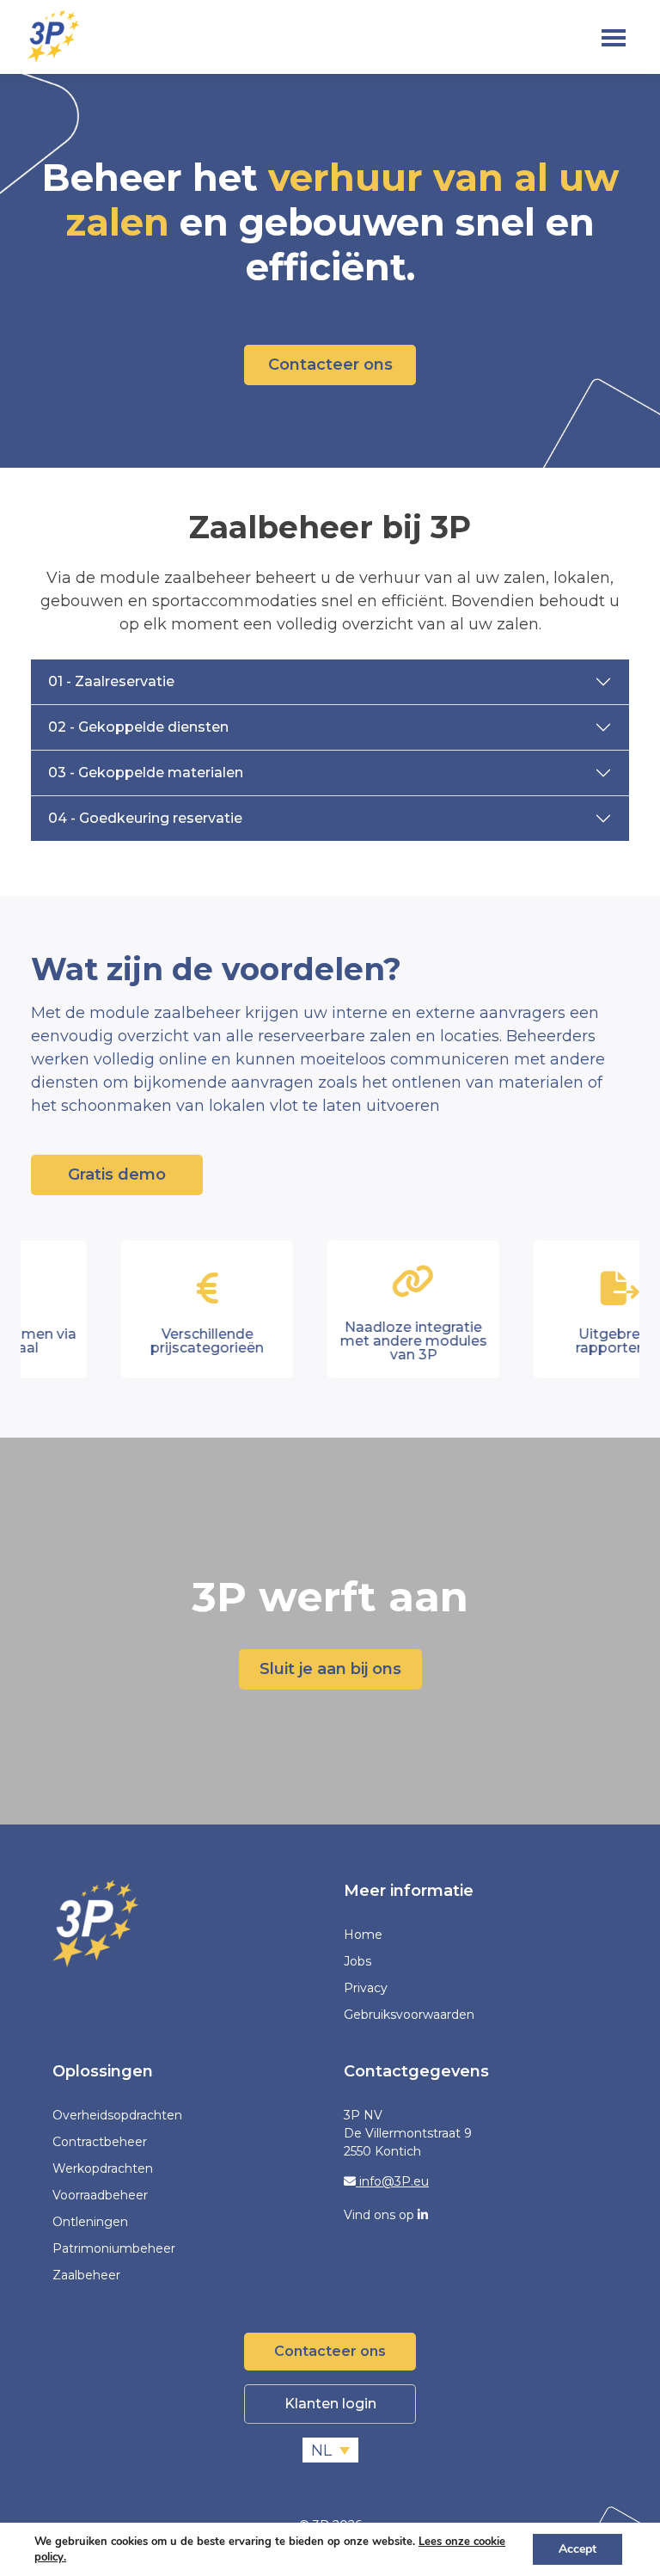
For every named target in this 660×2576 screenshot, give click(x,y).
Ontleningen (90, 2222)
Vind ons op (381, 2215)
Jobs (357, 1961)
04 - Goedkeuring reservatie (145, 818)
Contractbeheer (100, 2142)
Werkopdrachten (103, 2168)
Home (363, 1935)
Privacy (366, 1988)
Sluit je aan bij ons (330, 1669)
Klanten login (330, 2404)
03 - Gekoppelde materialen (146, 773)
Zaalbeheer (86, 2275)
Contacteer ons (330, 365)
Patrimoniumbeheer (114, 2248)
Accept (577, 2549)
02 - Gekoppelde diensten (138, 727)
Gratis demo (117, 1175)
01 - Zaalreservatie (111, 681)
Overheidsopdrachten (117, 2115)
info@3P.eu (392, 2181)
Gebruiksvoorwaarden (409, 2015)
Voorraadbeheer (100, 2195)
